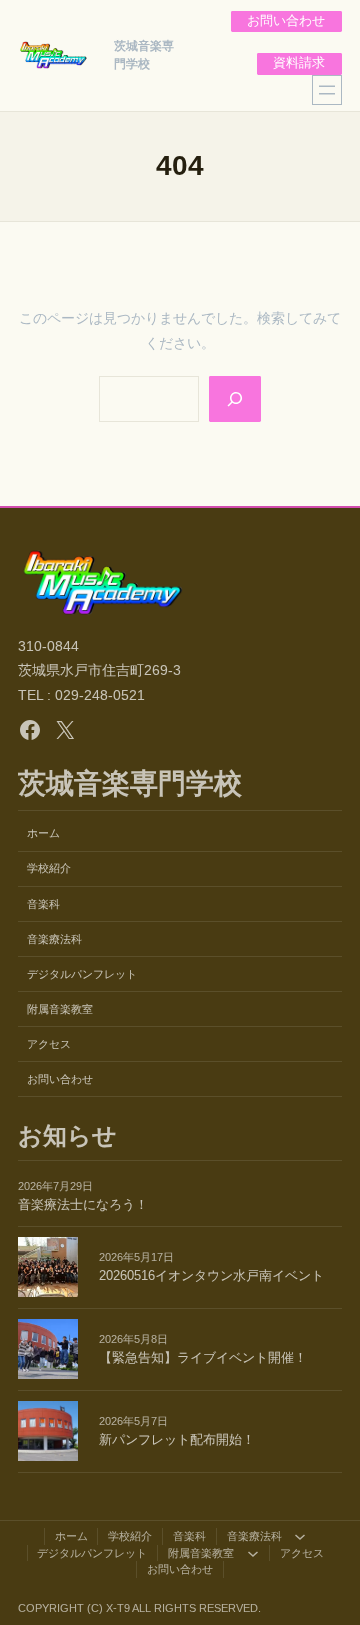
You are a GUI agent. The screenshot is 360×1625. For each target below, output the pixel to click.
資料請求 (299, 63)
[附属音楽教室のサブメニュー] (253, 1553)
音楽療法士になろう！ (83, 1205)
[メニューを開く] (327, 90)
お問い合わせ (286, 21)
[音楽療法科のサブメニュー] (300, 1537)
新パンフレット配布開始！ (177, 1440)
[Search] (235, 399)
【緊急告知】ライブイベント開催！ (203, 1358)
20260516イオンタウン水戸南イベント (211, 1276)
